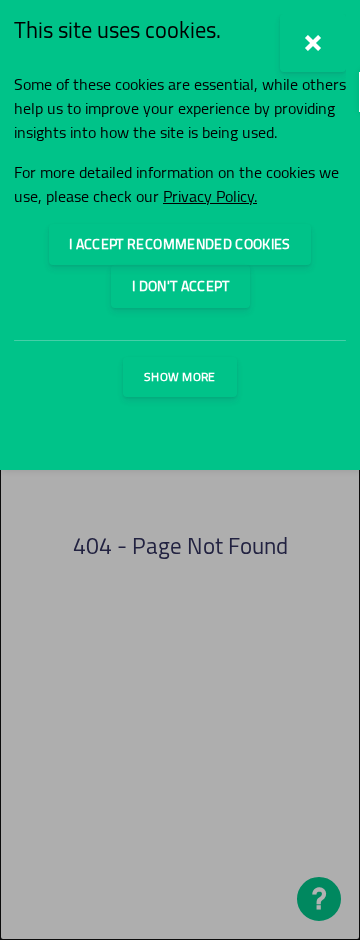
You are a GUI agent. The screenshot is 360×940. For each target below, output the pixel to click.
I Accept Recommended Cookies (180, 244)
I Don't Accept (180, 286)
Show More (180, 376)
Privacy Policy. (210, 196)
